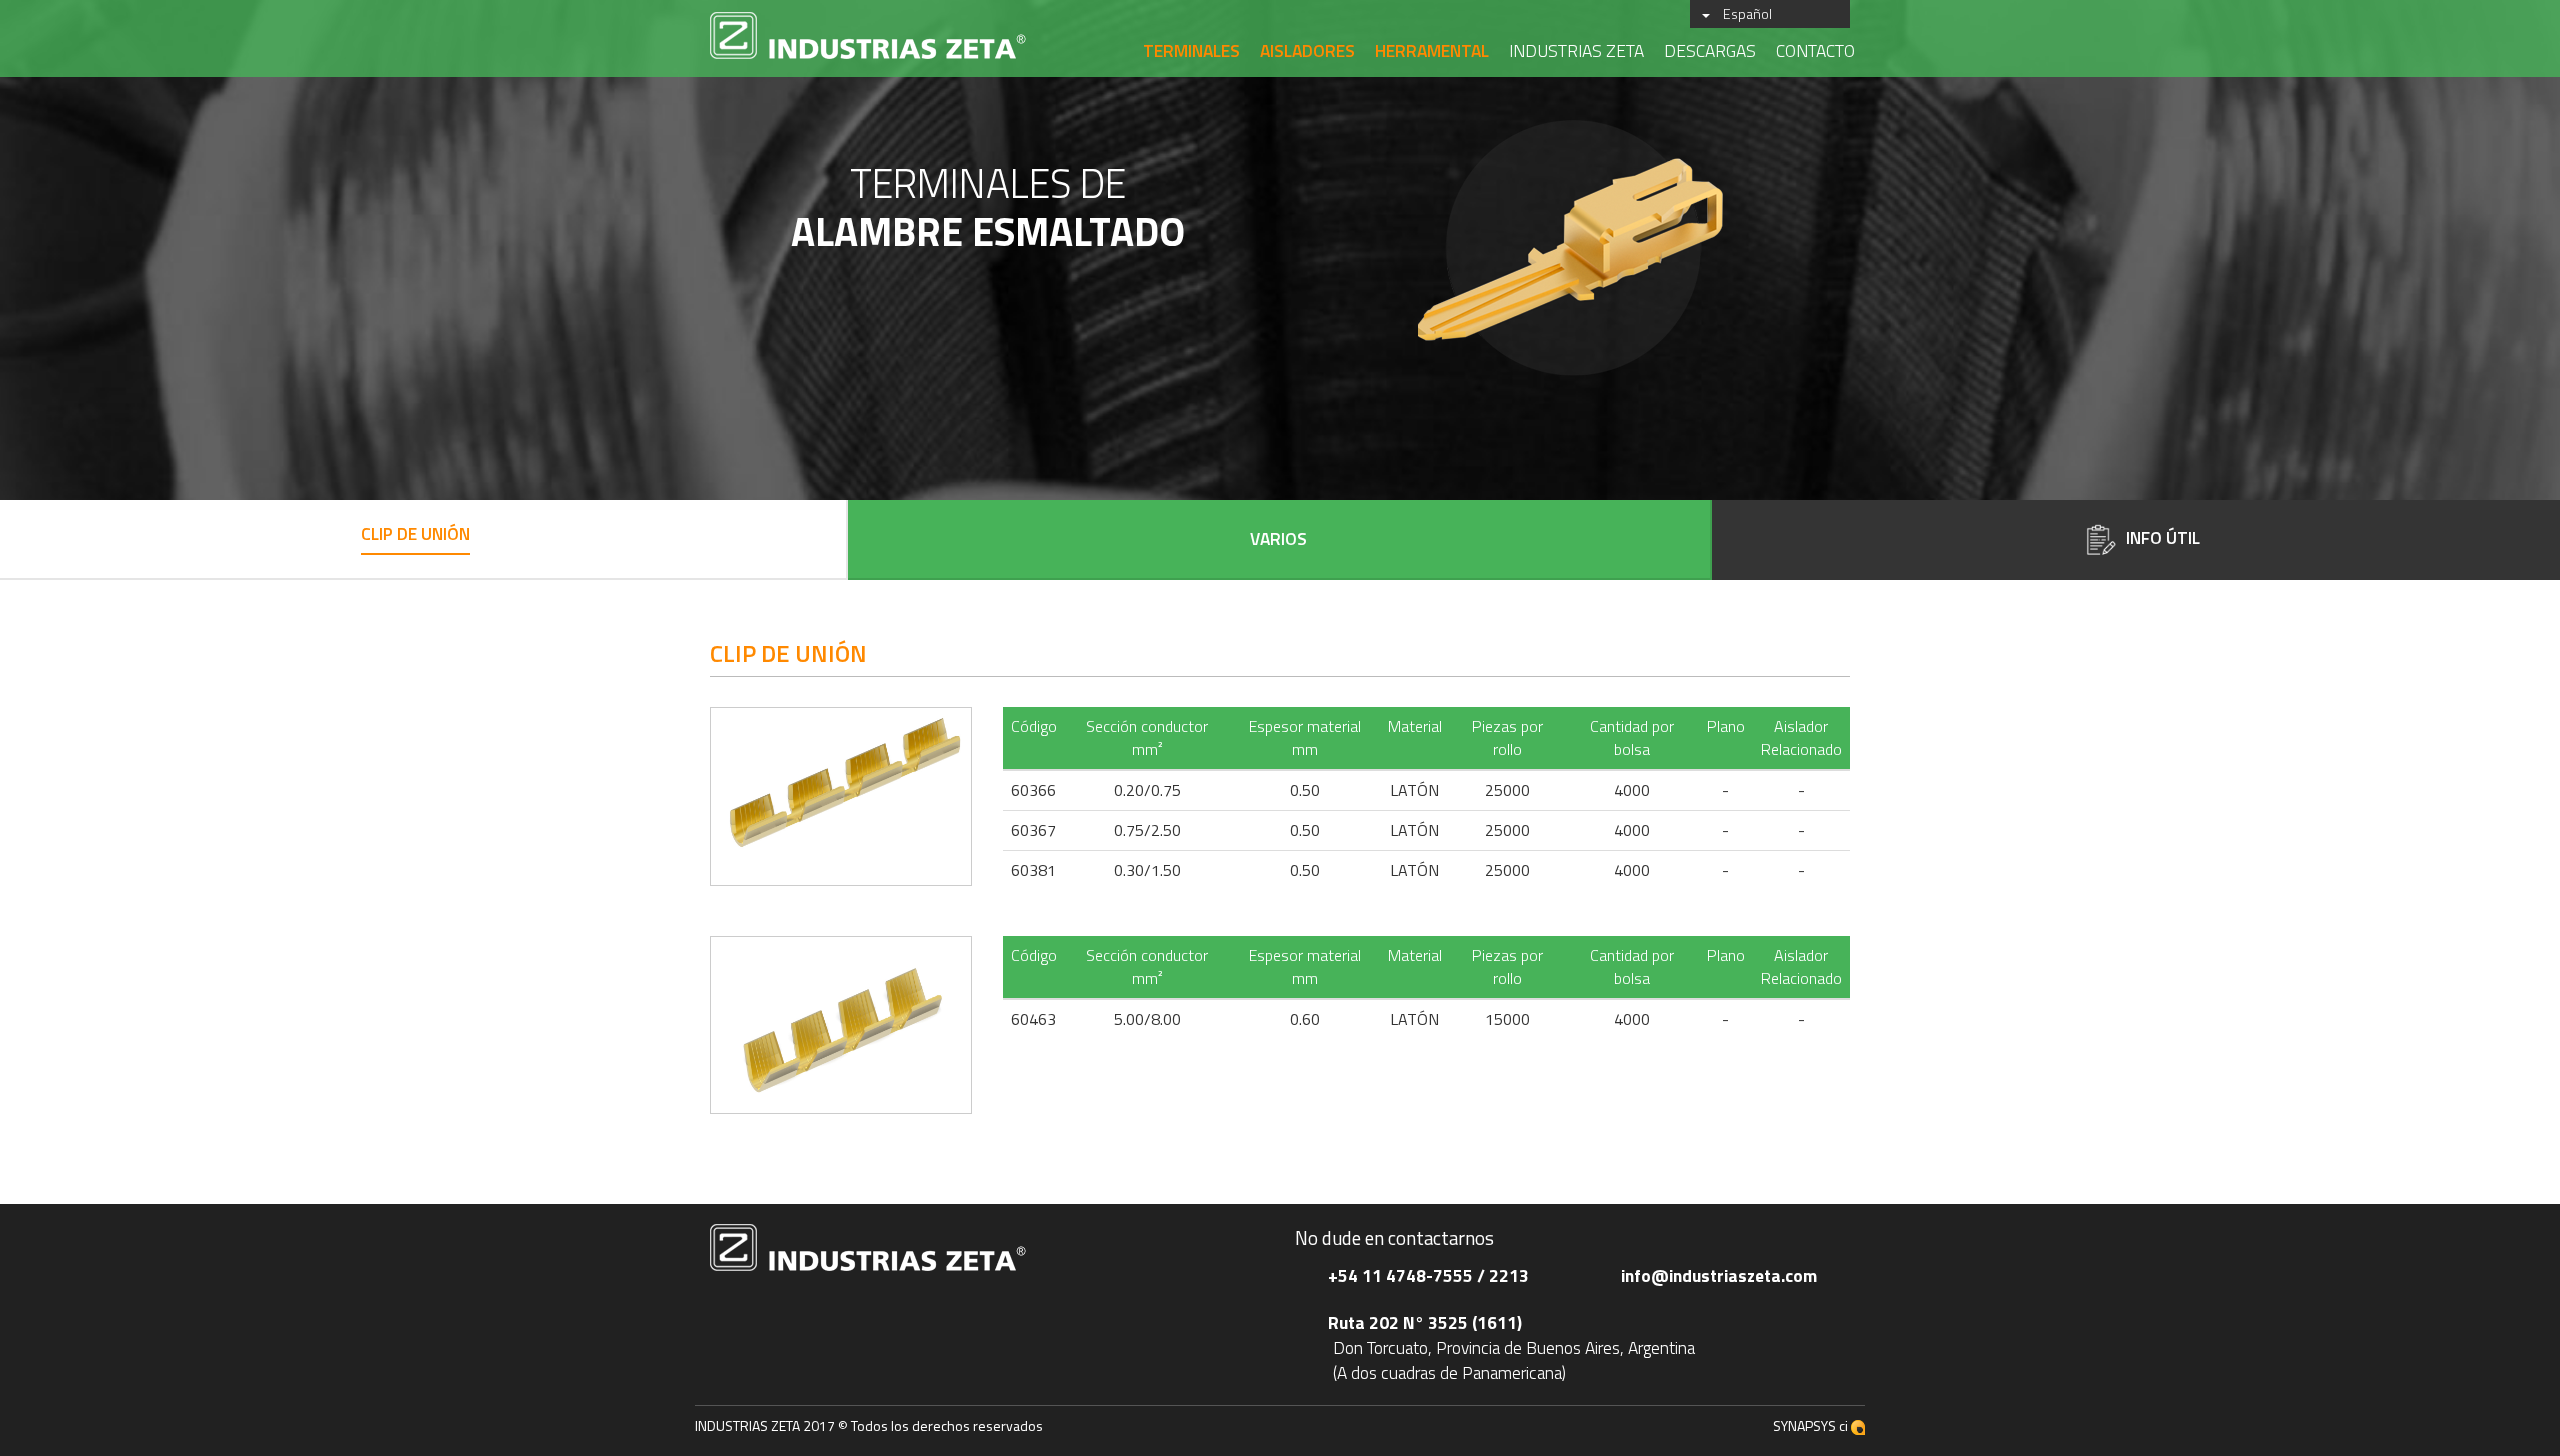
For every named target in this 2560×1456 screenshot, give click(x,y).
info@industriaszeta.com (1719, 1275)
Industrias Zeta (1576, 50)
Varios (1278, 539)
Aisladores (1307, 50)
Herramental (1432, 50)
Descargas (1710, 50)
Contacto (1815, 50)
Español (1747, 13)
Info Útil (2163, 537)
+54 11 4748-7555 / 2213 (1428, 1275)
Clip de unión (415, 534)
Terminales (1191, 50)
